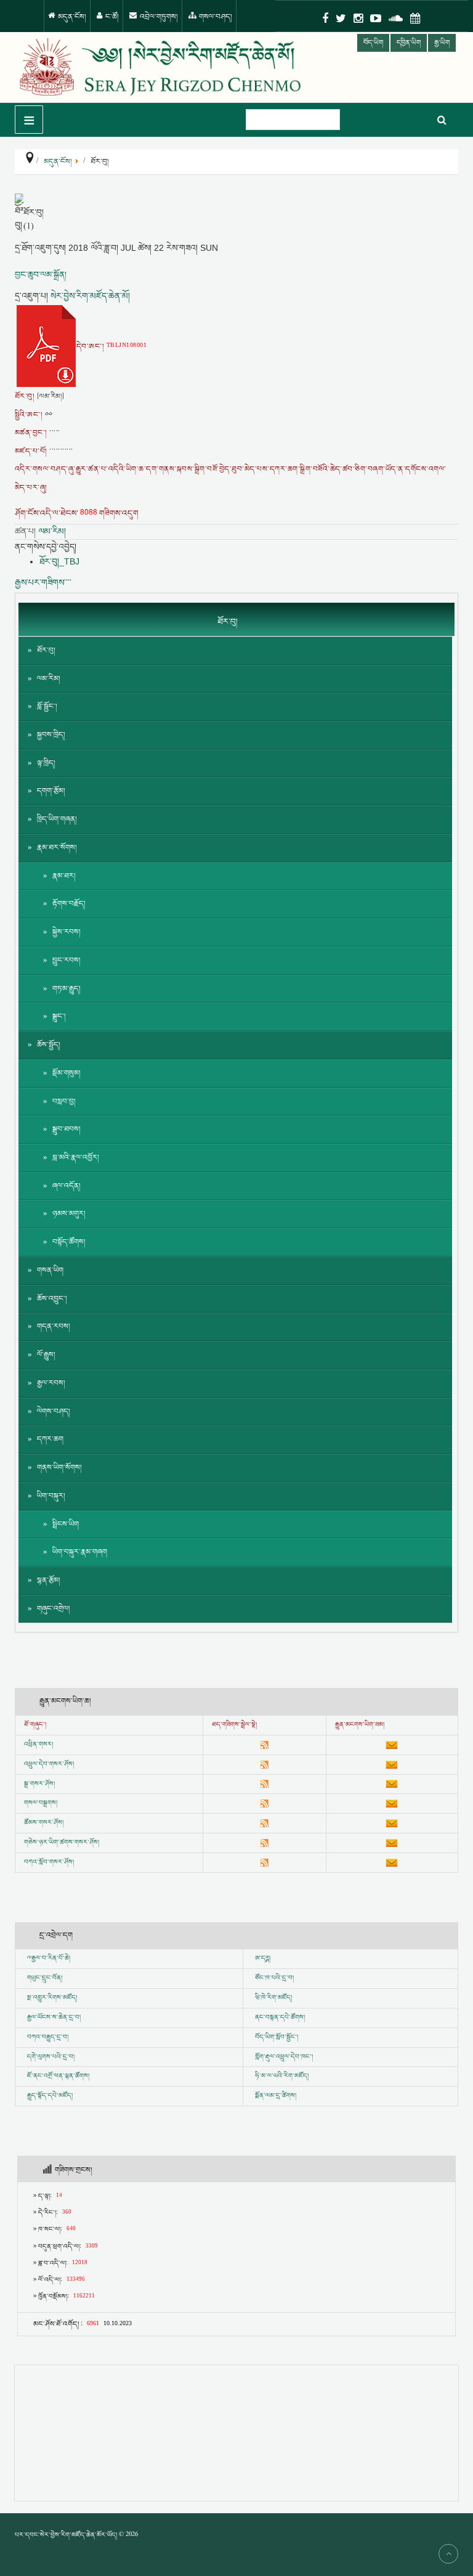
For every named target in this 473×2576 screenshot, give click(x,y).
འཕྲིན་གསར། (38, 1745)
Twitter (341, 18)
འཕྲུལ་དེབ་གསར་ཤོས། (49, 1764)
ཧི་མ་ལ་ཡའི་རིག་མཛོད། (282, 2076)
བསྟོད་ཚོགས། (69, 1242)
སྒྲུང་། (59, 1017)
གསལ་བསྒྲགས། (41, 1803)
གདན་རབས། (54, 1327)
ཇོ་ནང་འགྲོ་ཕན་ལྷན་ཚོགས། (58, 2076)
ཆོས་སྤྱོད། (49, 1045)
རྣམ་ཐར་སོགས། (57, 848)
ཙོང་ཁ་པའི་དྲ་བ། (274, 1978)
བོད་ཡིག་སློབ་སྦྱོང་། (277, 2037)
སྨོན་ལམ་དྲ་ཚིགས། (276, 2096)
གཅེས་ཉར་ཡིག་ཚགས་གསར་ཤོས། (62, 1843)
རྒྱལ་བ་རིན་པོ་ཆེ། (51, 1958)
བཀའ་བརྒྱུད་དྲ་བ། (48, 2037)
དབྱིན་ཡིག (409, 43)
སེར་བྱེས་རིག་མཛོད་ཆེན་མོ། (90, 296)
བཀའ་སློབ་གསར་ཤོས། (49, 1862)
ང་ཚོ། (111, 17)
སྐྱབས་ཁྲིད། (51, 735)
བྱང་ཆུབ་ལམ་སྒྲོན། (41, 275)
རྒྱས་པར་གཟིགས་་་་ (43, 582)
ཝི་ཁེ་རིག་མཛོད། (273, 1998)
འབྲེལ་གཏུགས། (158, 17)
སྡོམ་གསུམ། (67, 1073)
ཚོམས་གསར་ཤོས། (44, 1823)
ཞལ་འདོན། (67, 1186)
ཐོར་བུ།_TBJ (59, 561)
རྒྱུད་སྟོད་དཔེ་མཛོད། (50, 2096)
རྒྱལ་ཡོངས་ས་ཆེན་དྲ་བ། (54, 2018)
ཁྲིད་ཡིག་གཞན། (57, 819)
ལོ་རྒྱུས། (46, 1355)
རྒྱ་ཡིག (442, 43)
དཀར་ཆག (50, 1439)
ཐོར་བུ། (46, 650)
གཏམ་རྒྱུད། (67, 989)
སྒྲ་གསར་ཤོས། (39, 1784)
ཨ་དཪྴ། (263, 1958)
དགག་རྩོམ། (51, 791)
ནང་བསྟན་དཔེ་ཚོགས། (280, 2018)
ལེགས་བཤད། (54, 1412)
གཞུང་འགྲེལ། (54, 1609)
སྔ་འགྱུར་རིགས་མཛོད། (52, 1998)
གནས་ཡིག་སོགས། (59, 1468)
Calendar (415, 18)
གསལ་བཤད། (215, 17)
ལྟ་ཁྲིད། (46, 763)
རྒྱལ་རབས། (51, 1383)
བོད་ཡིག (373, 43)
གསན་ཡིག (50, 1270)
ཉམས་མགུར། (69, 1214)
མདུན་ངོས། (71, 17)
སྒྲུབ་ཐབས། (67, 1129)
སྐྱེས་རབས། (67, 932)
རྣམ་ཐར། (64, 876)
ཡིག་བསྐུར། (51, 1496)
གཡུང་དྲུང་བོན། (45, 1978)
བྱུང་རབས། (67, 960)
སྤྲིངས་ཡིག (66, 1524)
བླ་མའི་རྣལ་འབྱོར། (76, 1158)
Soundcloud (396, 18)
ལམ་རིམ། (52, 531)
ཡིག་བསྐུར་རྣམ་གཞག (80, 1552)
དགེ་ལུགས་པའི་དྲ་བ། (51, 2057)
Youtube (376, 18)
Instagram (358, 18)
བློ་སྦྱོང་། (47, 707)
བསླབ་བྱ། (64, 1102)
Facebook (325, 18)
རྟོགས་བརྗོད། (69, 904)
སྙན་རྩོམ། (49, 1580)
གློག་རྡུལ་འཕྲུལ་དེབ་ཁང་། (284, 2057)
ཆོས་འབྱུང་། (52, 1299)
